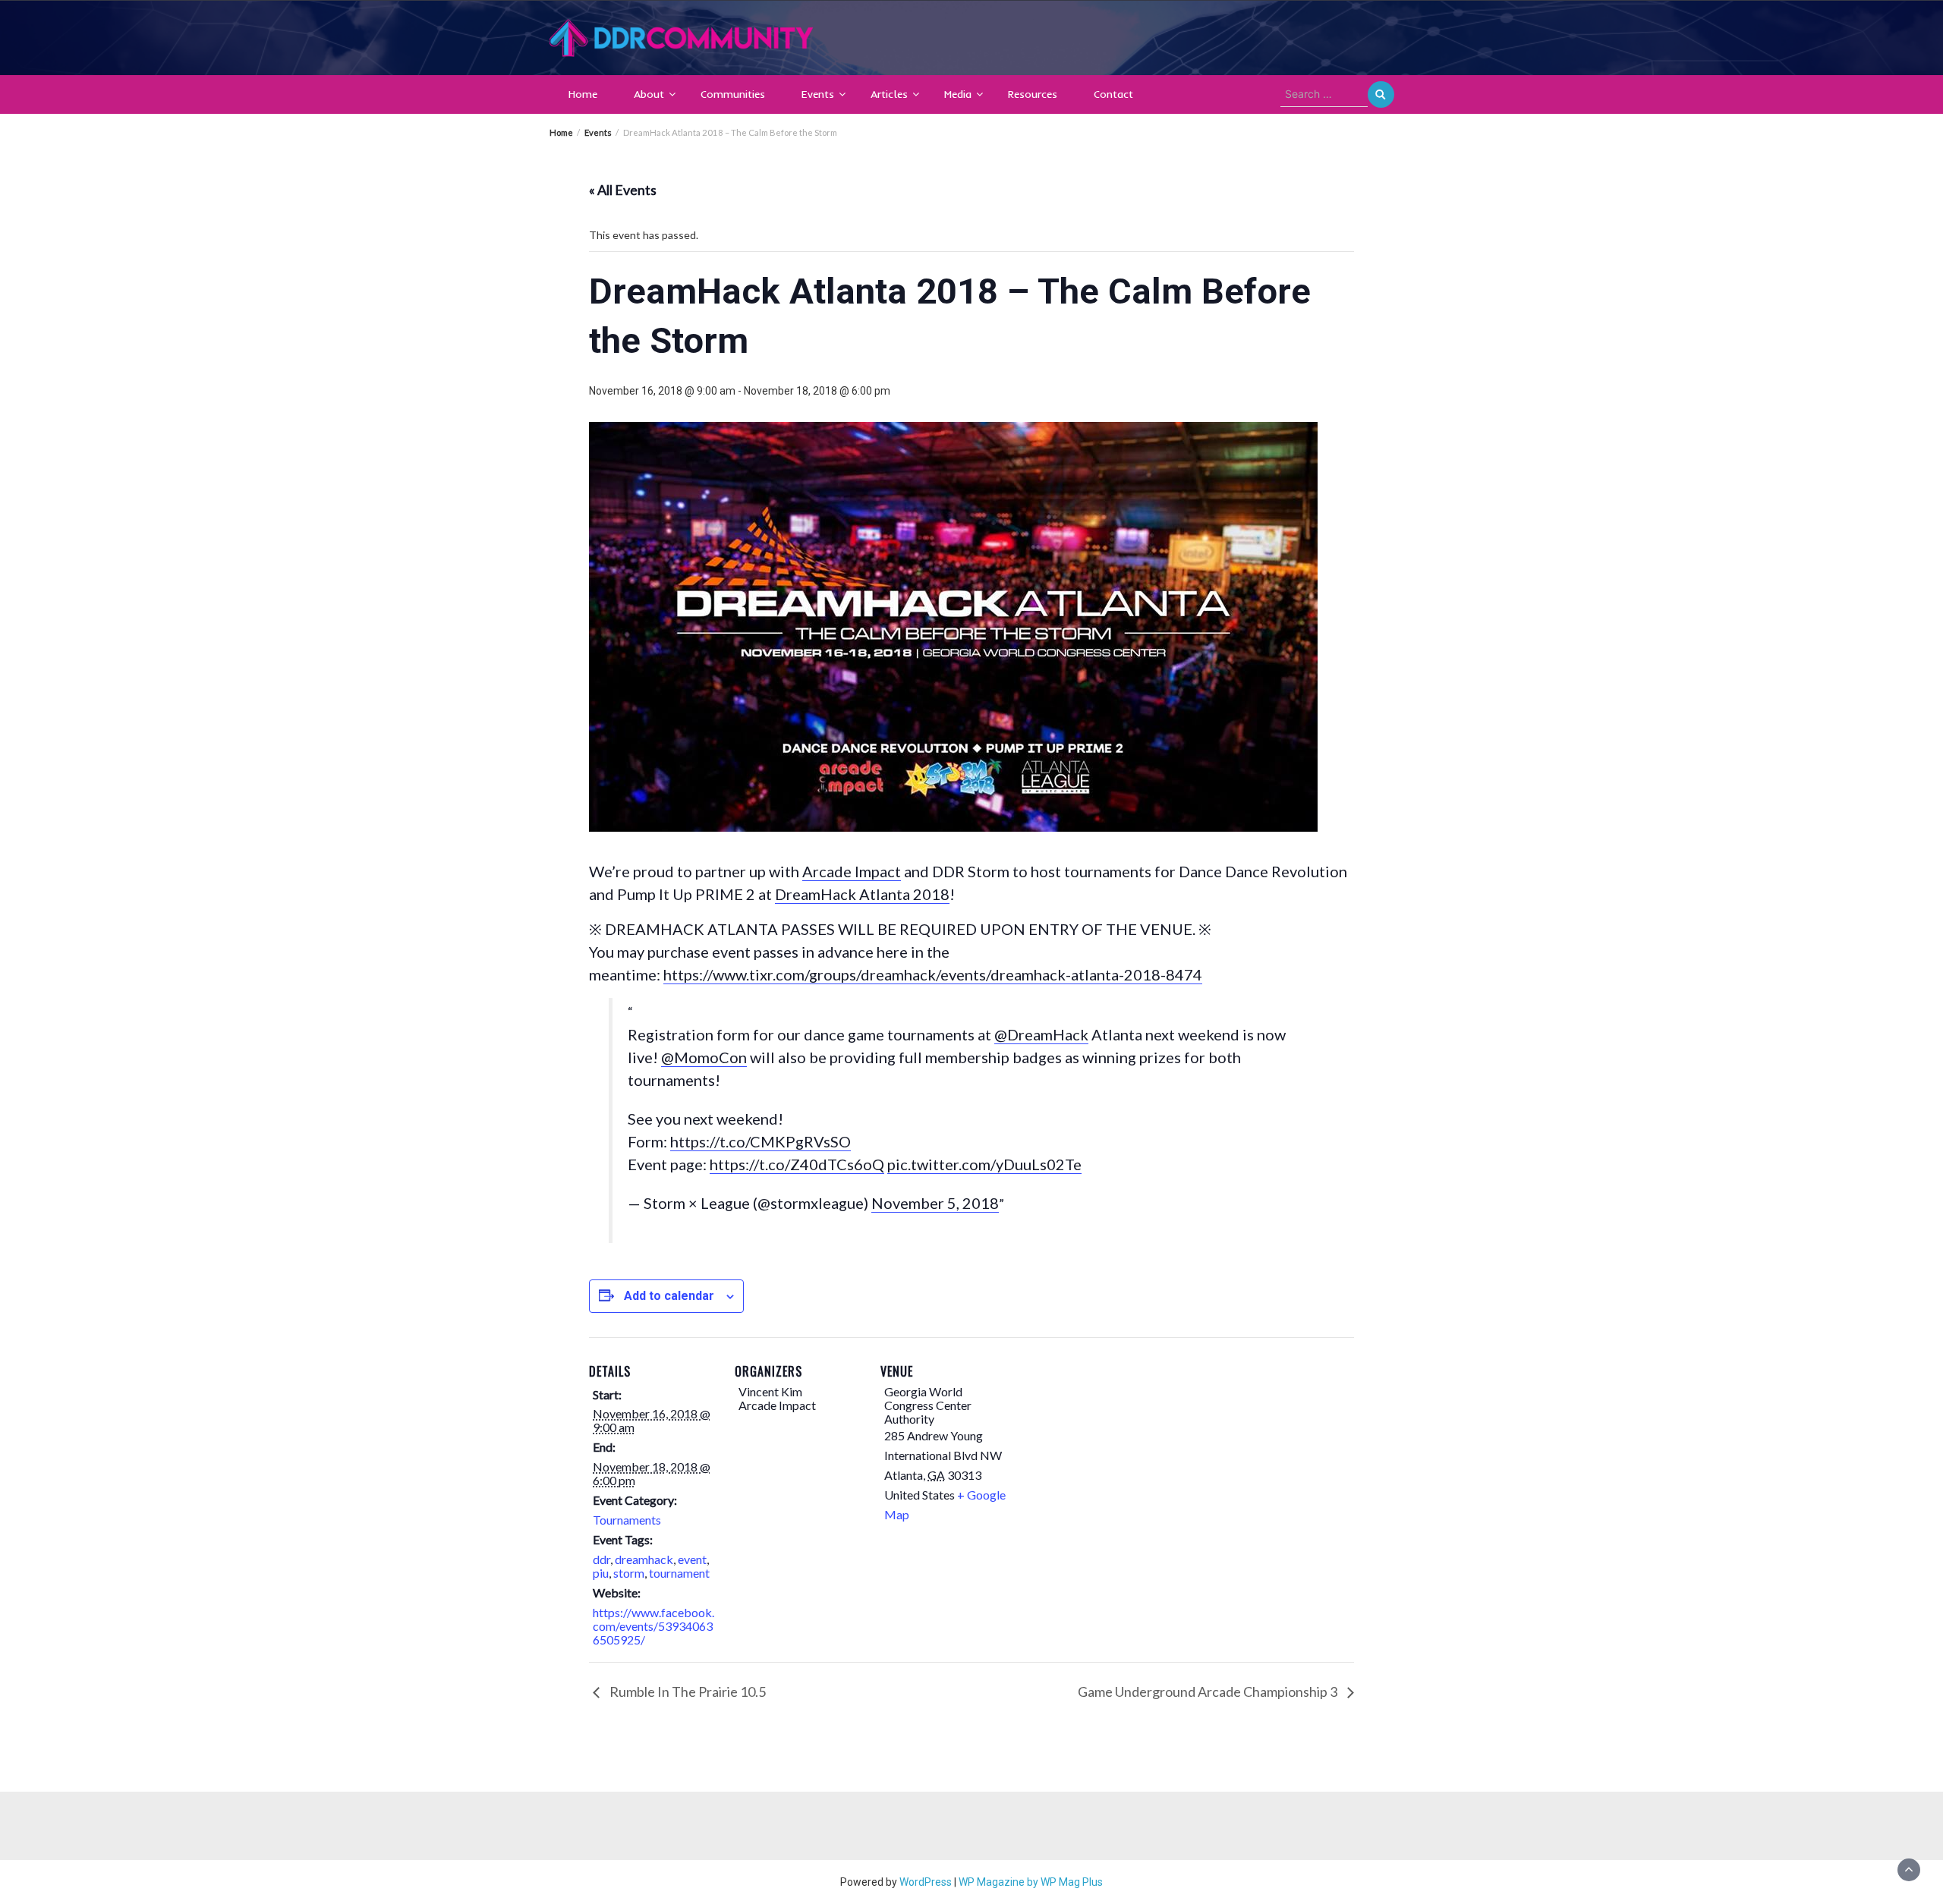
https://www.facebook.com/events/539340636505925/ (653, 1626)
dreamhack (644, 1559)
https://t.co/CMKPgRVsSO (761, 1141)
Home (583, 94)
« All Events (623, 190)
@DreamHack (1041, 1034)
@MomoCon (704, 1057)
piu (601, 1573)
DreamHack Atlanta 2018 (862, 894)
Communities (733, 94)
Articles (889, 94)
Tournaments (627, 1520)
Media (958, 94)
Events (818, 94)
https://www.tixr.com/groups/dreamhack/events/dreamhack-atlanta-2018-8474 (933, 974)
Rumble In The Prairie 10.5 (687, 1692)
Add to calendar (669, 1296)
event (692, 1559)
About (649, 94)
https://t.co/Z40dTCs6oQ (797, 1164)
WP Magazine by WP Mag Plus (1031, 1882)
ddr (601, 1559)
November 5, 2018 (935, 1203)
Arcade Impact (852, 871)
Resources (1033, 94)
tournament (679, 1573)
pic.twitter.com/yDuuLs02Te (984, 1164)
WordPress (926, 1882)
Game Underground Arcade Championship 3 (1209, 1692)
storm (629, 1573)
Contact (1113, 94)
